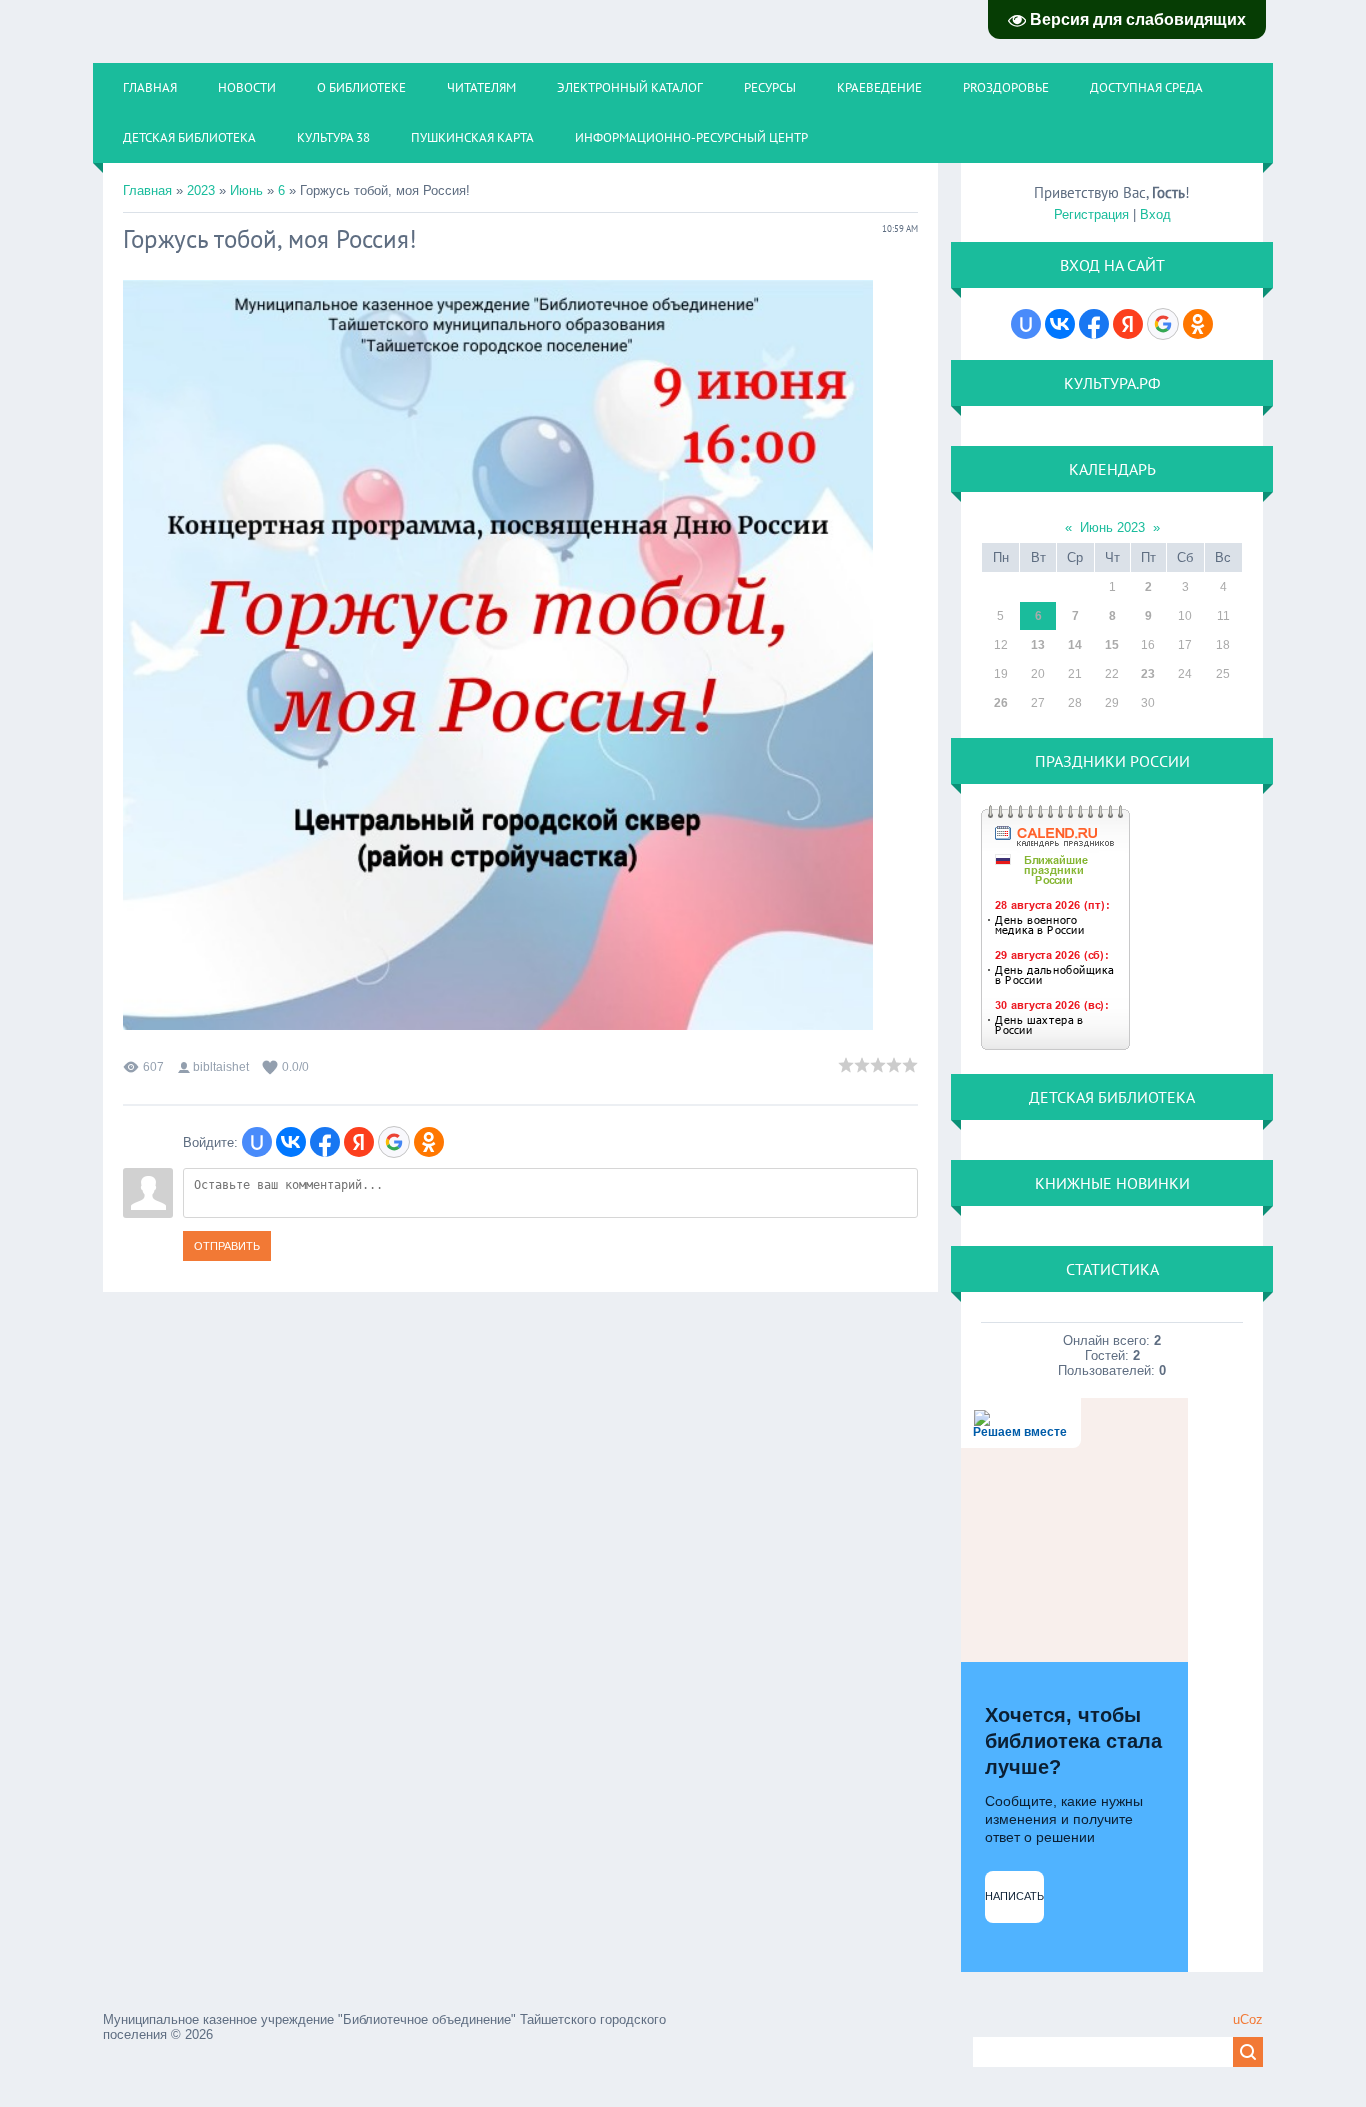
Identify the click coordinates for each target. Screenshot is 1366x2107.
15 (1112, 645)
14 (1075, 645)
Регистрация (1091, 214)
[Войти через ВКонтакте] (291, 1142)
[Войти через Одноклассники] (429, 1142)
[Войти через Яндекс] (359, 1142)
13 (1038, 645)
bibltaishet (221, 1067)
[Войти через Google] (394, 1142)
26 (1001, 703)
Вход (1155, 214)
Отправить (227, 1246)
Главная (147, 190)
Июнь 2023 (1112, 527)
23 (1148, 674)
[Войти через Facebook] (325, 1142)
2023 (201, 190)
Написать (1014, 1896)
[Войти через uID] (257, 1142)
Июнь (246, 190)
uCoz (1248, 2019)
